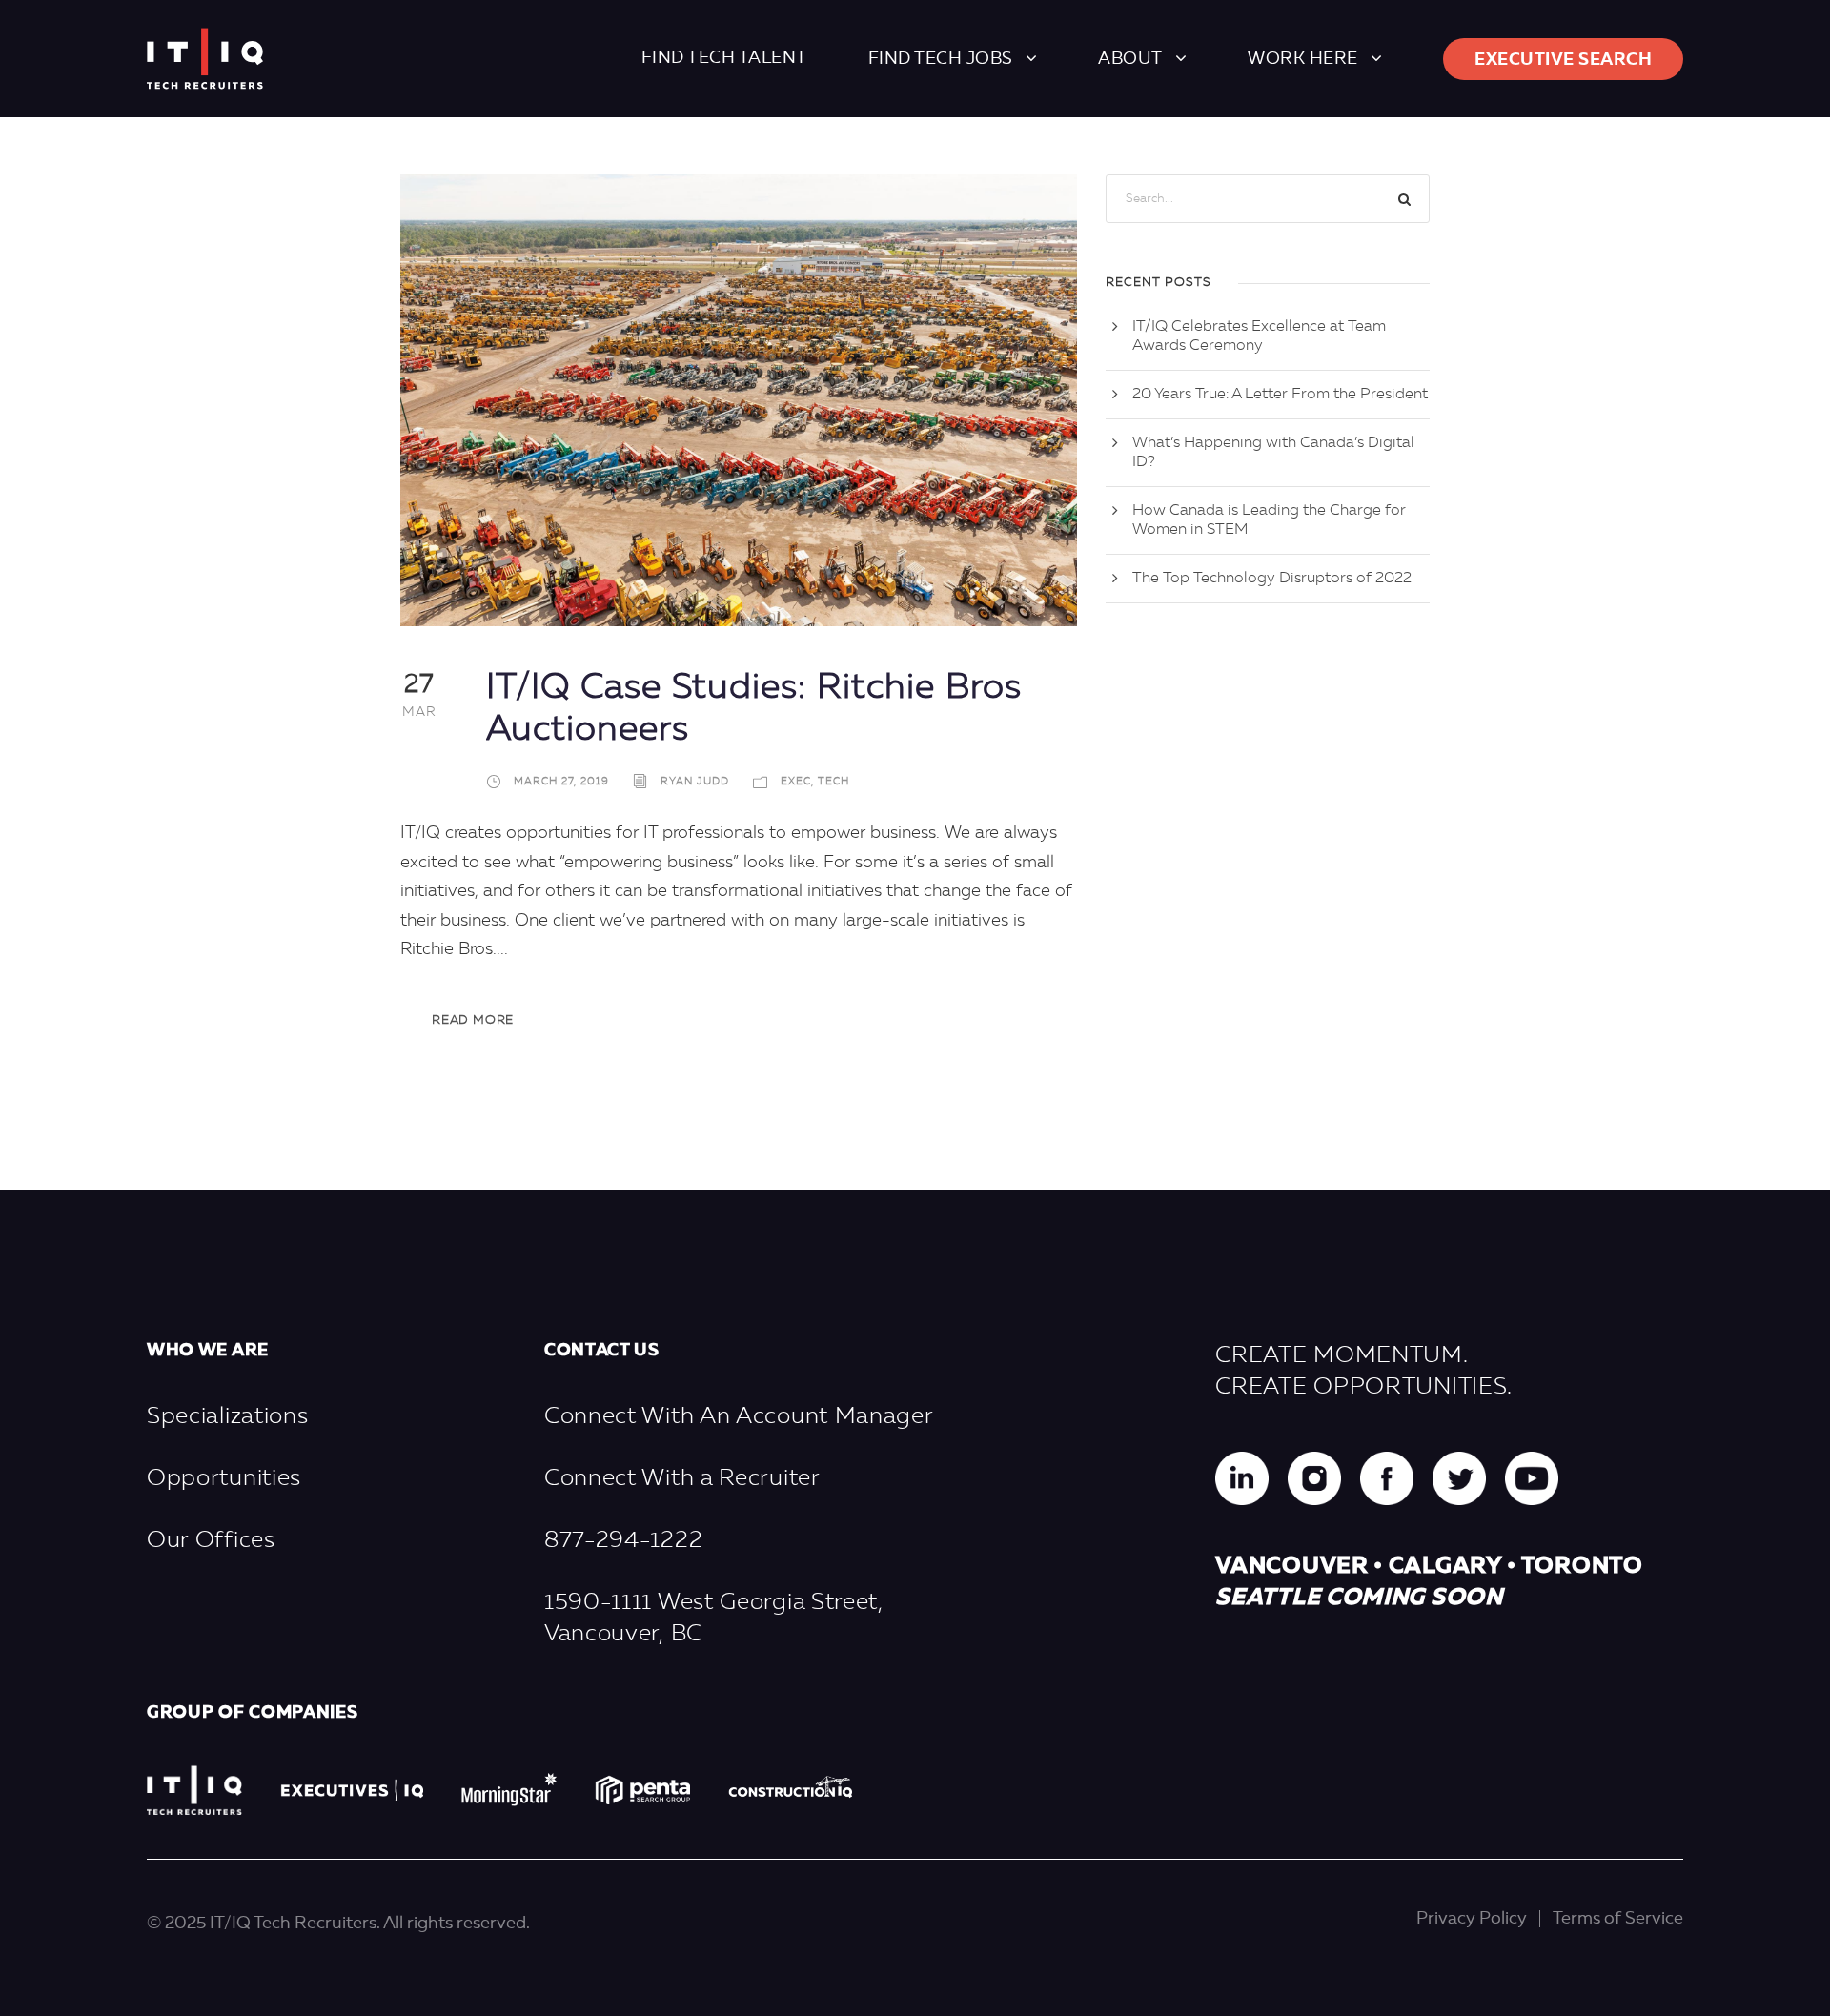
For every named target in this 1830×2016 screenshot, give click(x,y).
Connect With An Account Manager (739, 1417)
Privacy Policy (1472, 1919)
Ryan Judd (695, 782)
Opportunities (224, 1479)
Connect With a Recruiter (682, 1479)
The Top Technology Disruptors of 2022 (1272, 579)
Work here (1303, 59)
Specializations (228, 1417)
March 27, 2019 (561, 782)
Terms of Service (1618, 1919)
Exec (796, 782)
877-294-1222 (623, 1541)
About (1130, 59)
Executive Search (1563, 60)
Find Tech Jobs (941, 59)
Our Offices (211, 1541)
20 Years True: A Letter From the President (1280, 395)
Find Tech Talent (724, 58)
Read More (473, 1020)
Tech (834, 782)
